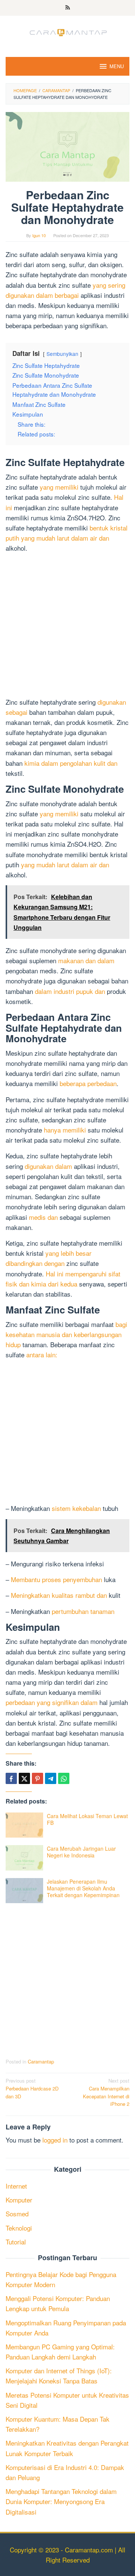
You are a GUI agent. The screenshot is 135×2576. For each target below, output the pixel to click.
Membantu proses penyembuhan (56, 1579)
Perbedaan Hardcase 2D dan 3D (32, 2088)
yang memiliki (59, 487)
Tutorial (16, 2242)
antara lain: (42, 1354)
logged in (55, 2140)
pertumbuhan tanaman (83, 1611)
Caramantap (41, 2061)
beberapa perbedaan (88, 1083)
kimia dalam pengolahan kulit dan (71, 763)
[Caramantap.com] (67, 31)
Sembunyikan (62, 354)
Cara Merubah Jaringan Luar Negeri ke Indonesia (81, 1852)
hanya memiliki (65, 1130)
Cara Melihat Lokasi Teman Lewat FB (87, 1819)
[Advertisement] (67, 626)
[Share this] (11, 1778)
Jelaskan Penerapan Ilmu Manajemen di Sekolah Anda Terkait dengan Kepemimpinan (83, 1888)
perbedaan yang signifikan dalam (52, 1702)
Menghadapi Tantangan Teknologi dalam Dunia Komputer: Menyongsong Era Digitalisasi (61, 2501)
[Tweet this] (24, 1778)
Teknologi (19, 2228)
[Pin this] (37, 1778)
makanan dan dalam (86, 960)
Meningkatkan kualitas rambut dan (59, 1595)
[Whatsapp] (64, 1778)
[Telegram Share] (51, 1778)
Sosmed (17, 2214)
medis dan (43, 1217)
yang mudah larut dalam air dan (65, 864)
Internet (16, 2186)
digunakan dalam (48, 1166)
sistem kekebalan (76, 1508)
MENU (117, 66)
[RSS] (68, 8)
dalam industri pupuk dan (70, 991)
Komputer (19, 2200)
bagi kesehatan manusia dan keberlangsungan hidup (66, 1334)
